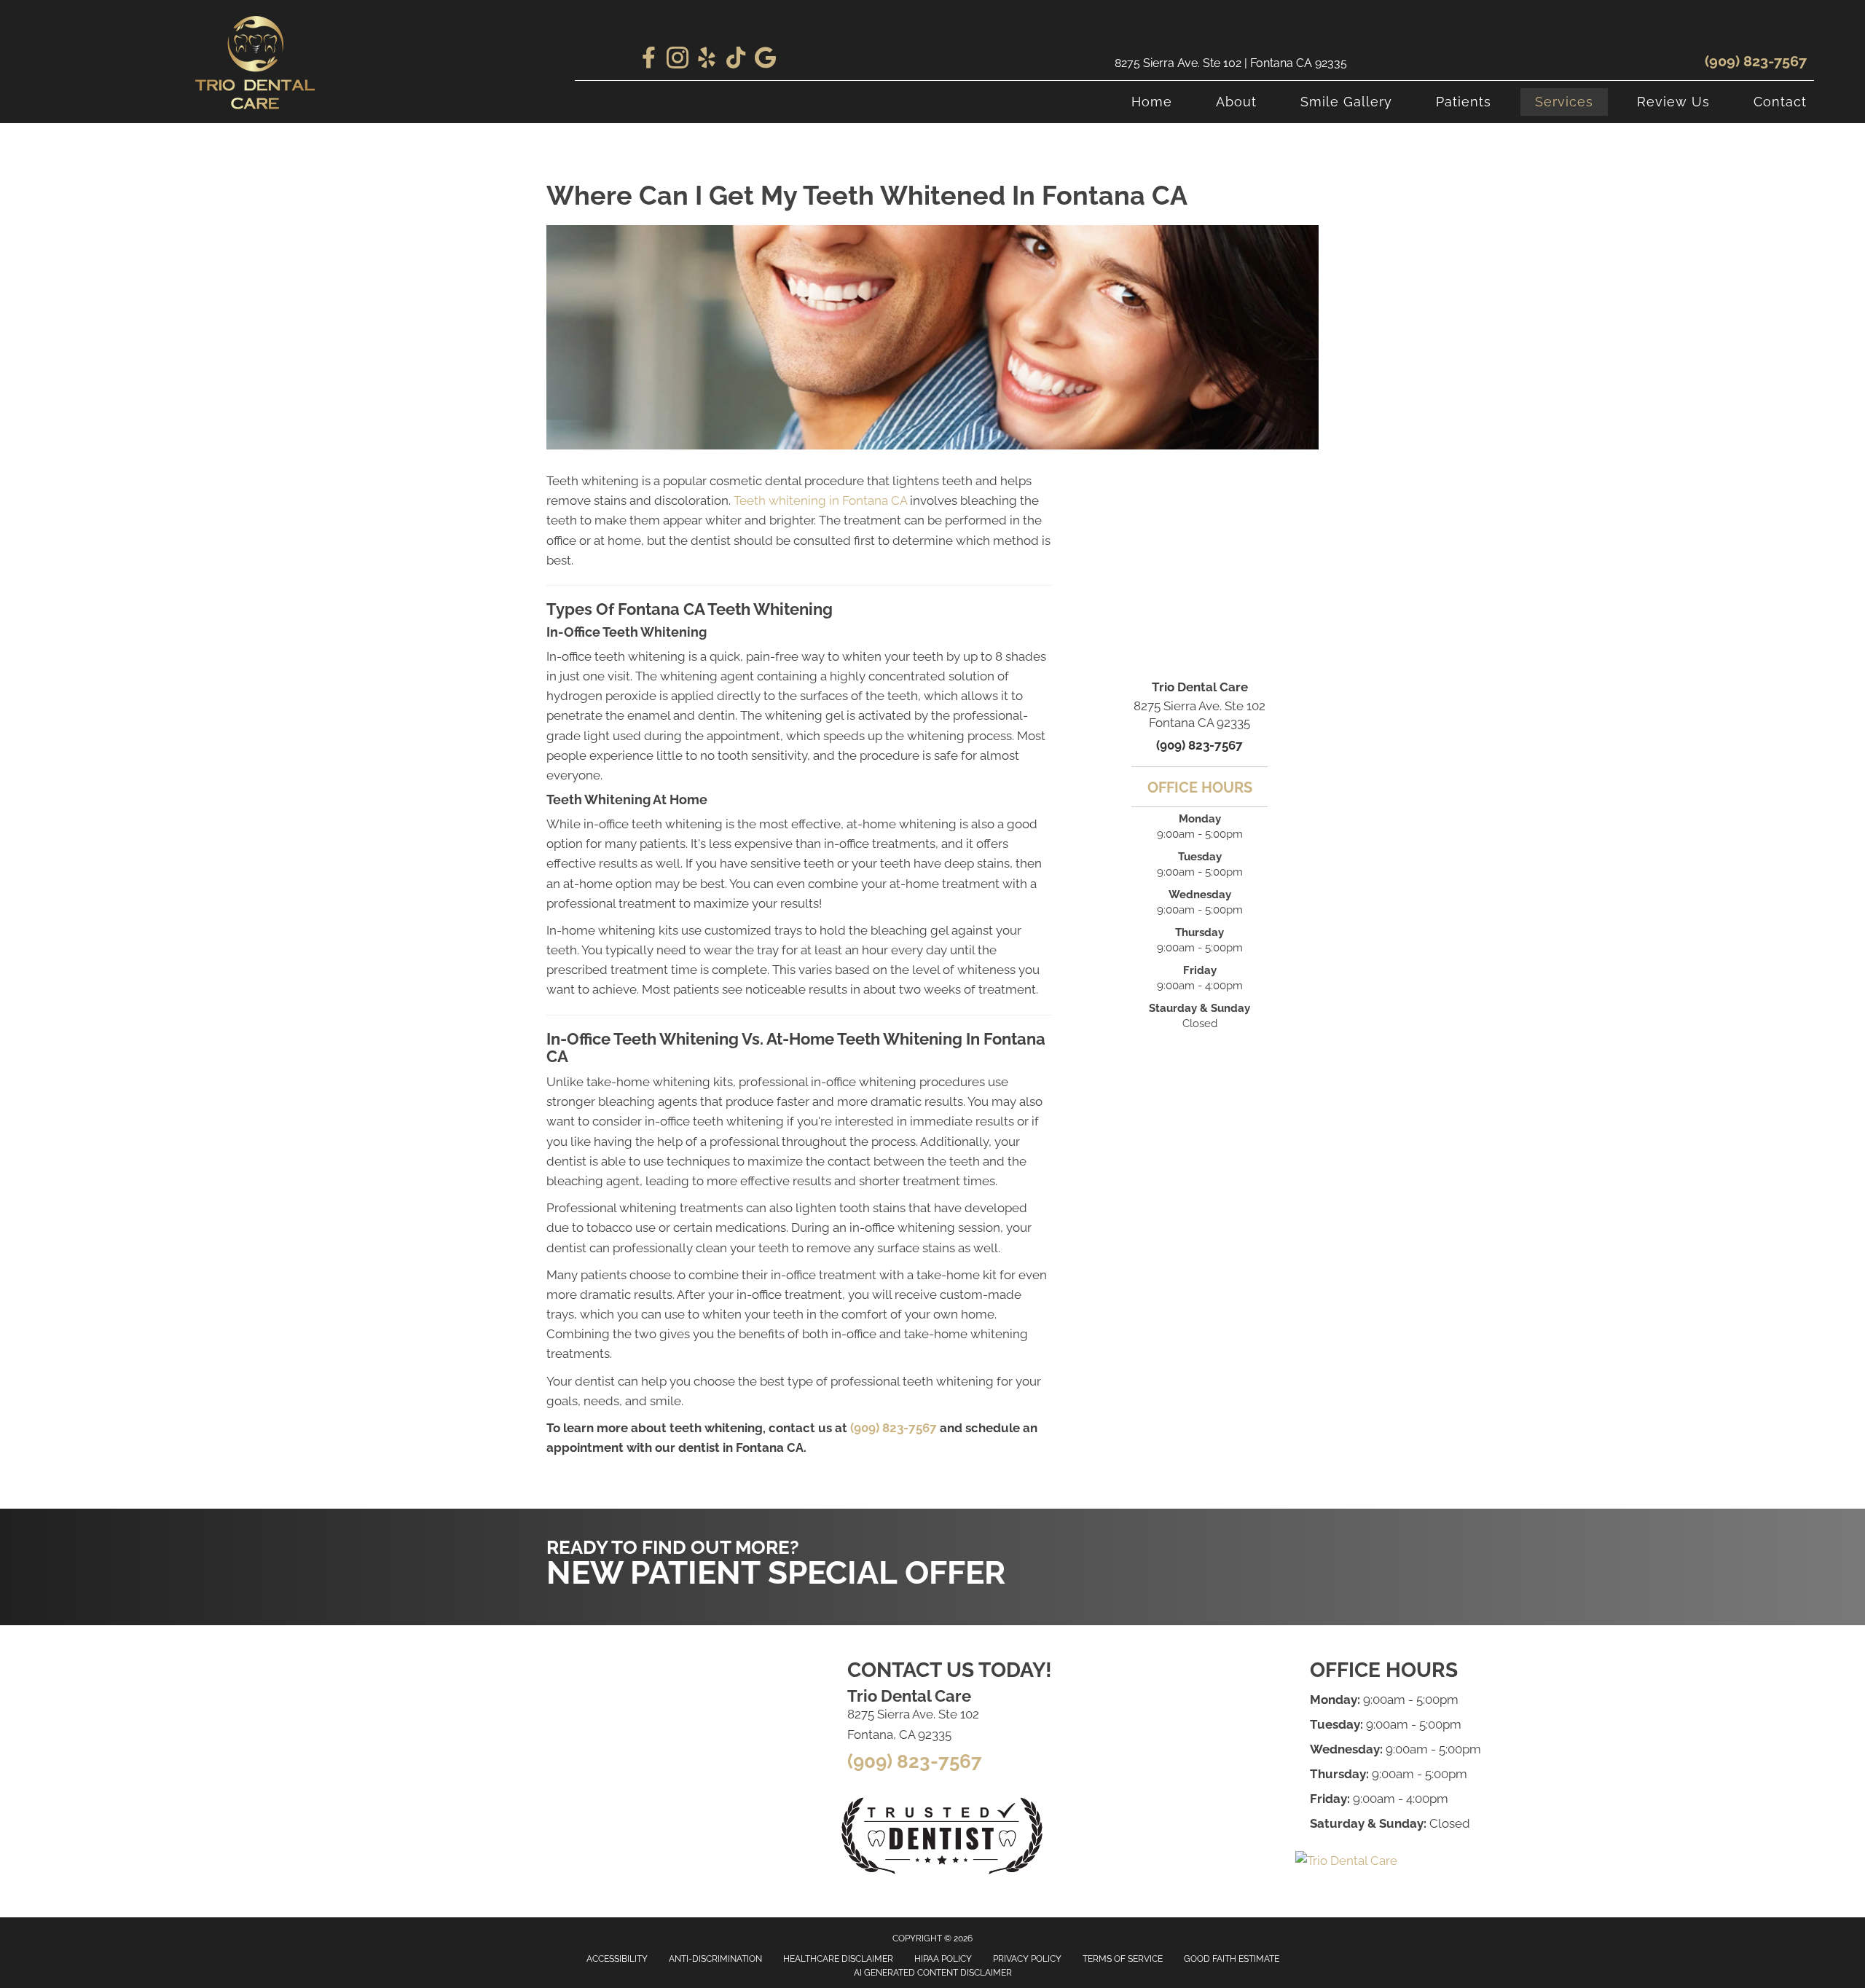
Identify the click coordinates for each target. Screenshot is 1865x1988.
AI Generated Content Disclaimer (933, 1973)
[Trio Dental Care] (1346, 1861)
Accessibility (617, 1959)
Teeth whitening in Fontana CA (820, 500)
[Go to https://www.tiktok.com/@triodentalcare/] (736, 59)
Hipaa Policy (943, 1959)
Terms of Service (1123, 1959)
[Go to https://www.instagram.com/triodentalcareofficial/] (678, 60)
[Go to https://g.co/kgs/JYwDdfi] (765, 59)
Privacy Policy (1027, 1959)
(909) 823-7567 (1756, 61)
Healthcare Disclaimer (838, 1959)
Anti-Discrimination (715, 1959)
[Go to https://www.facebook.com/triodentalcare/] (648, 59)
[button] (1181, 1538)
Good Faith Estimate (1232, 1959)
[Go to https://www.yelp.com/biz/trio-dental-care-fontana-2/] (707, 60)
